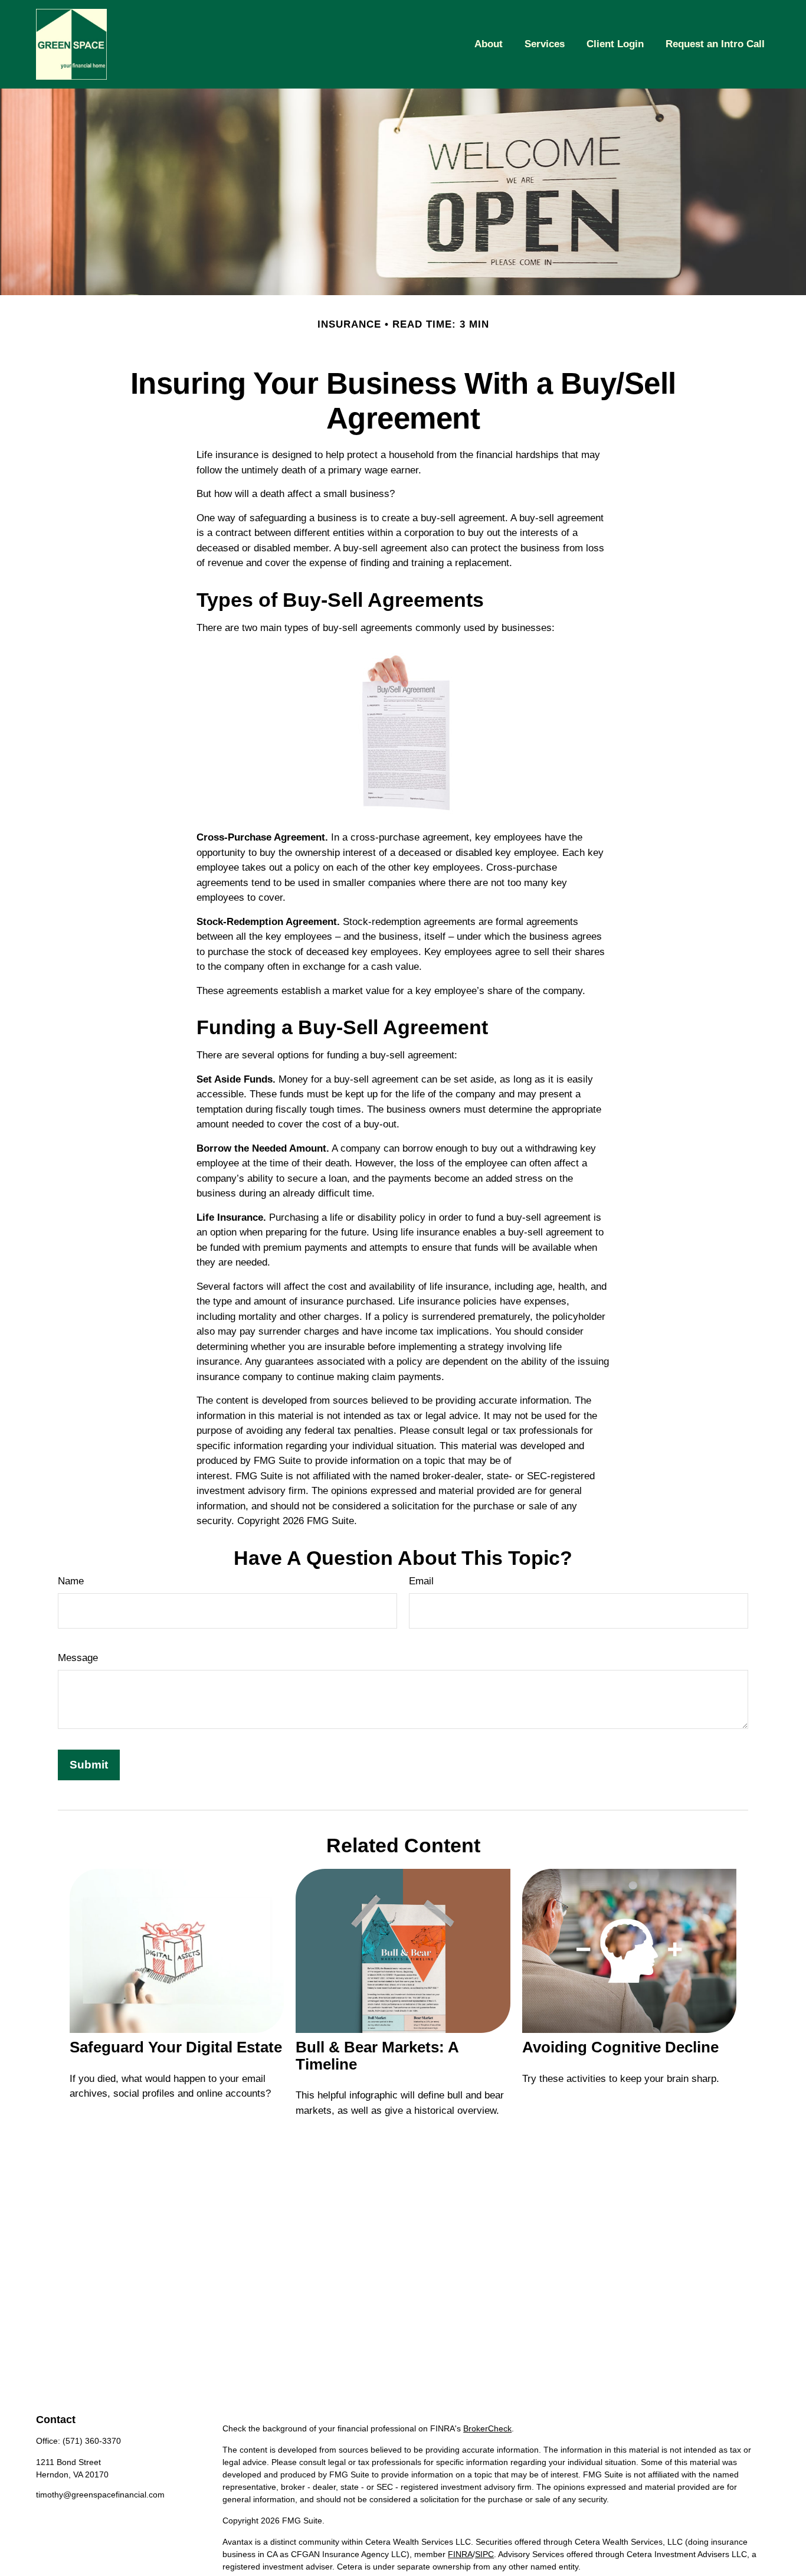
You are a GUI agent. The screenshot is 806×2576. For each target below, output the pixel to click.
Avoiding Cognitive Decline (620, 2047)
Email (421, 1581)
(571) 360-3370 (92, 2441)
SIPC (484, 2554)
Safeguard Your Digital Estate (176, 2047)
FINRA (460, 2554)
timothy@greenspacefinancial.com (100, 2495)
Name (71, 1581)
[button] (489, 44)
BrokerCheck (487, 2428)
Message (78, 1658)
